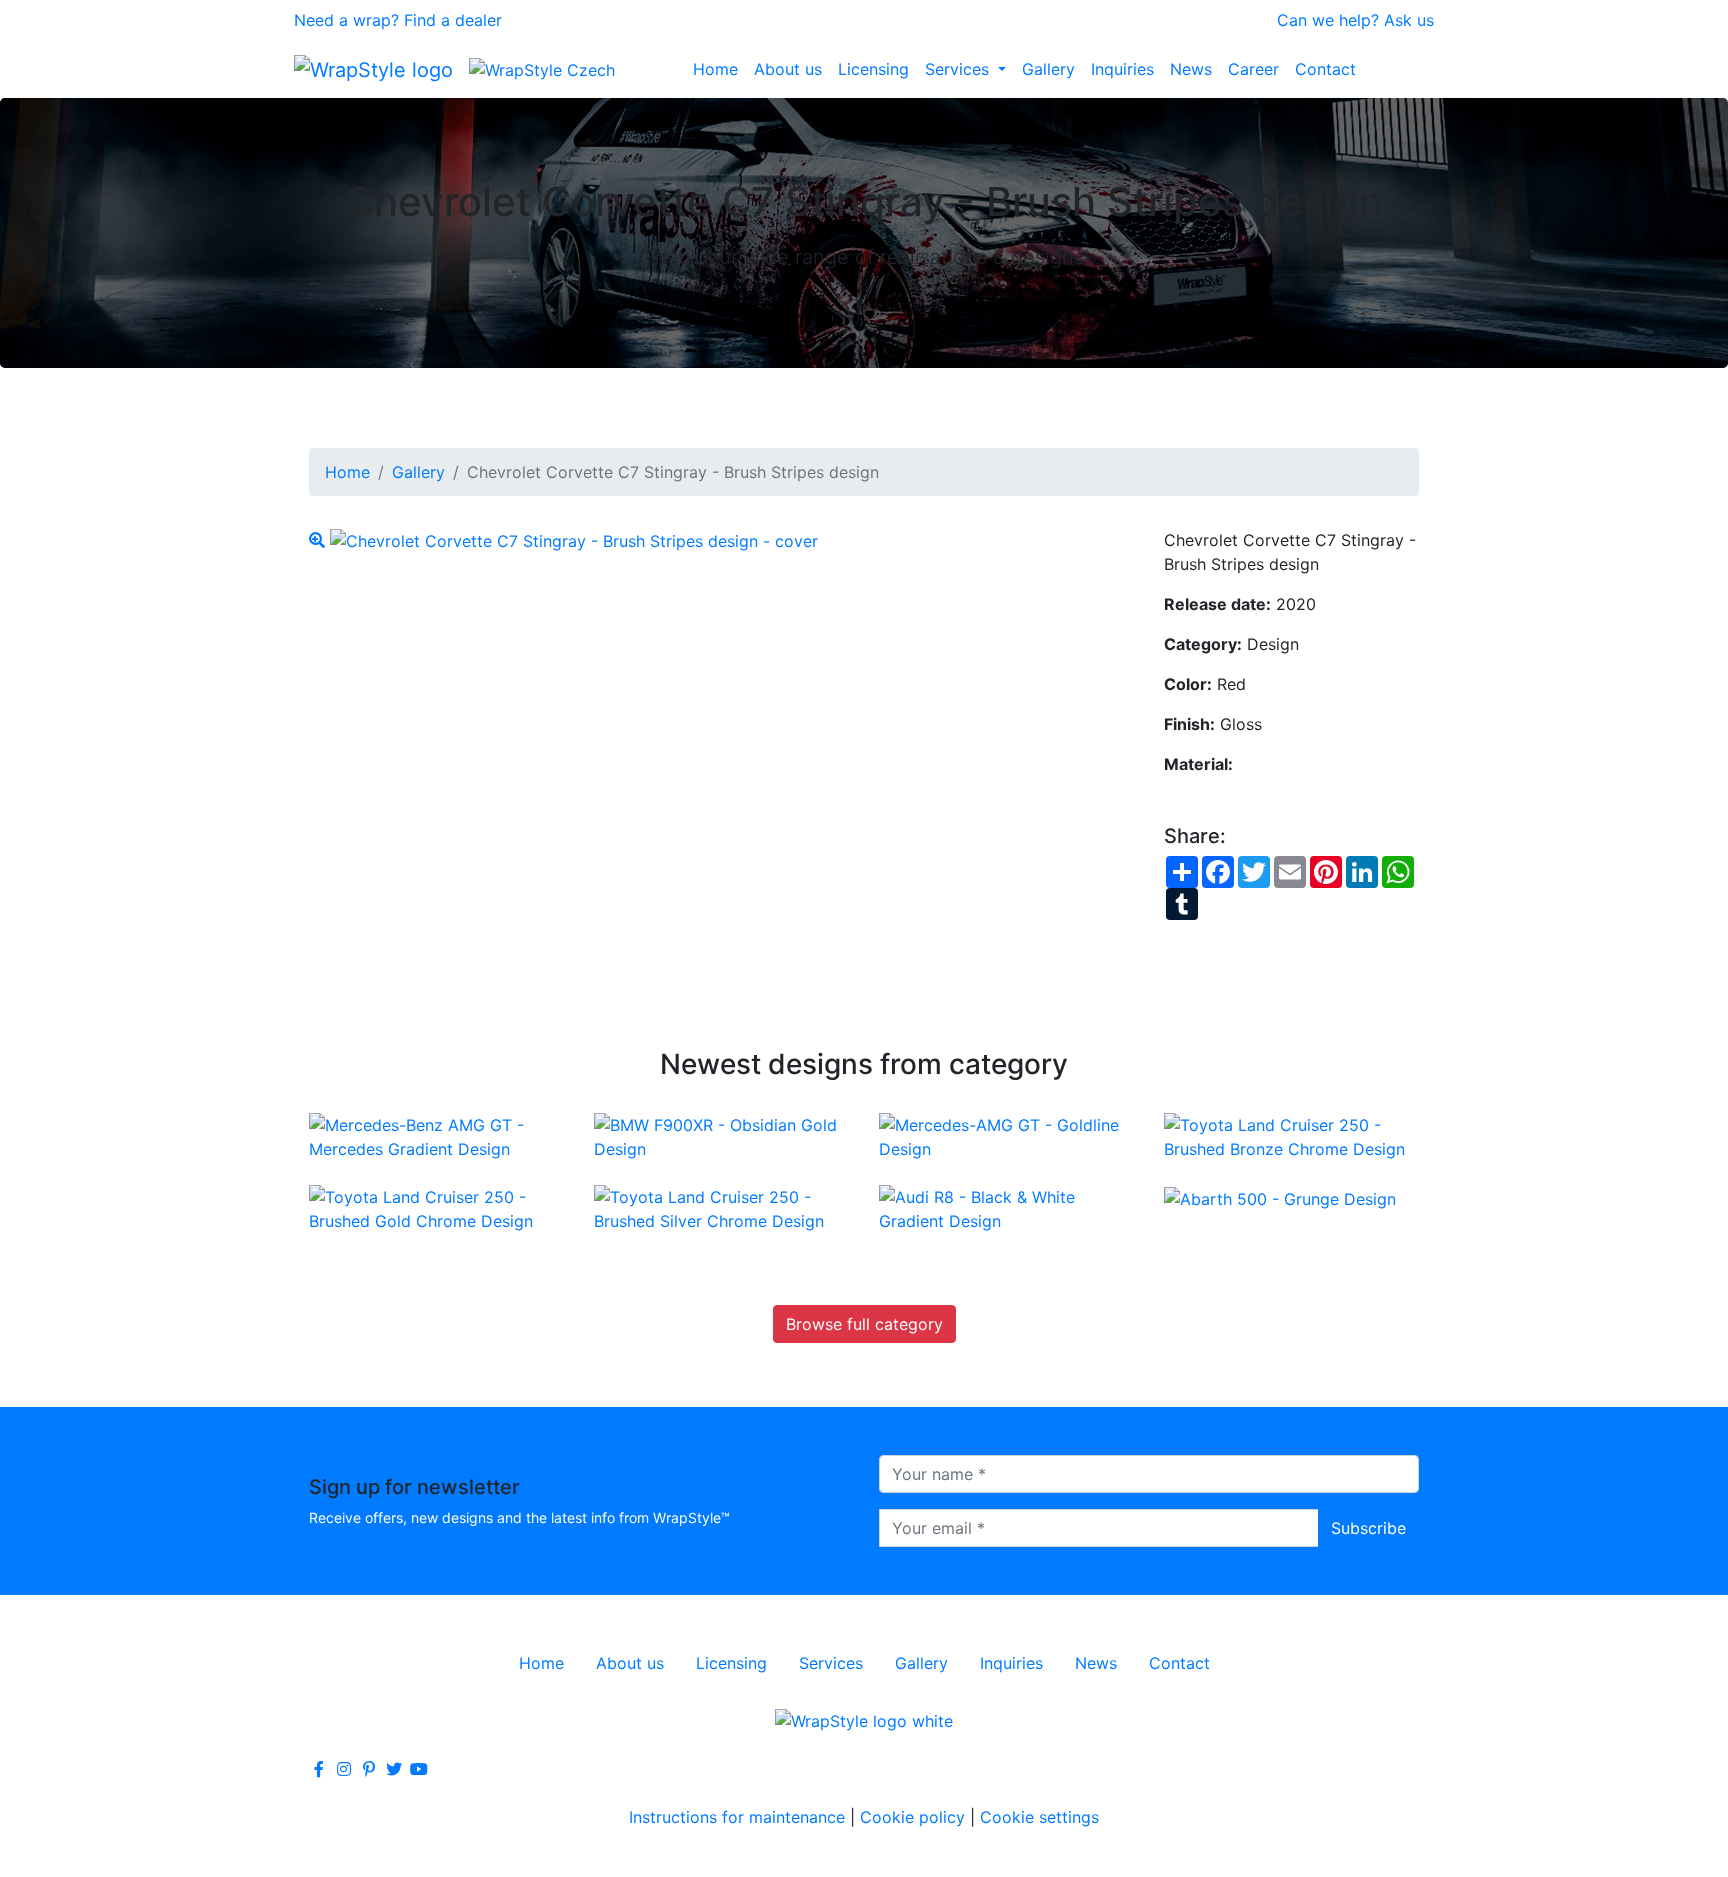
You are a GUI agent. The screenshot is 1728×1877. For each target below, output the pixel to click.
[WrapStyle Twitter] (394, 1769)
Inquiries (1122, 69)
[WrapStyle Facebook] (319, 1769)
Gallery (1048, 69)
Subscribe (1368, 1528)
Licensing (873, 69)
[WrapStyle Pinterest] (369, 1769)
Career (1253, 69)
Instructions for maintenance (737, 1817)
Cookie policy (912, 1817)
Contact (1325, 69)
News (1191, 69)
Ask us (1409, 20)
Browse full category (864, 1324)
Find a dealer (453, 20)
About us (788, 69)
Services (959, 69)
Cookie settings (1039, 1817)
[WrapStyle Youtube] (419, 1769)
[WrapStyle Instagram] (344, 1769)
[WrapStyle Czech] (542, 69)
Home (715, 69)
